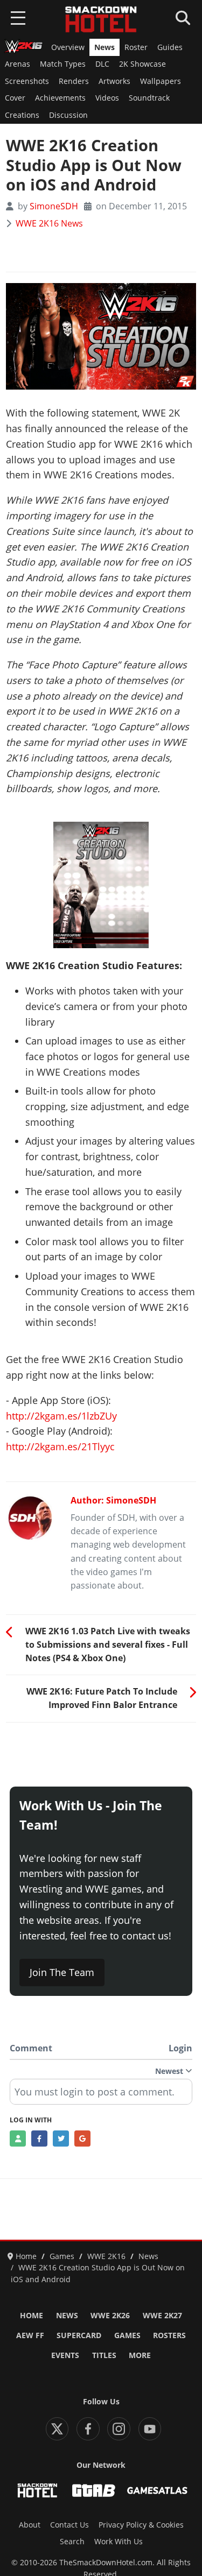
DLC (102, 64)
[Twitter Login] (61, 2139)
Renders (74, 81)
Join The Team (62, 1972)
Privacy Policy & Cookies (141, 2525)
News (105, 47)
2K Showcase (142, 64)
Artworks (114, 81)
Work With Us (119, 2542)
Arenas (18, 64)
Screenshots (27, 81)
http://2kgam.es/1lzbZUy (61, 1416)
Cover (15, 98)
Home (32, 2316)
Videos (107, 98)
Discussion (68, 115)
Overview (68, 47)
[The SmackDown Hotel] (101, 19)
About (30, 2525)
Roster (136, 47)
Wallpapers (161, 81)
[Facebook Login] (39, 2139)
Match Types (63, 64)
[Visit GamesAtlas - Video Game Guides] (157, 2490)
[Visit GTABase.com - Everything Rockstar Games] (94, 2490)
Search (72, 2542)
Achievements (60, 98)
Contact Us (69, 2525)
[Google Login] (82, 2139)
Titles (104, 2355)
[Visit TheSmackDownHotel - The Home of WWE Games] (37, 2490)
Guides (170, 47)
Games (127, 2335)
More (140, 2355)
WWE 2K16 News (49, 223)
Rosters (169, 2335)
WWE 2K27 (162, 2316)
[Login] (18, 2139)
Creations (22, 115)
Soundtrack (149, 98)
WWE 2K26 (110, 2316)
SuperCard (79, 2335)
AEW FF (30, 2335)
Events (65, 2355)
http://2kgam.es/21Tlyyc (60, 1446)
